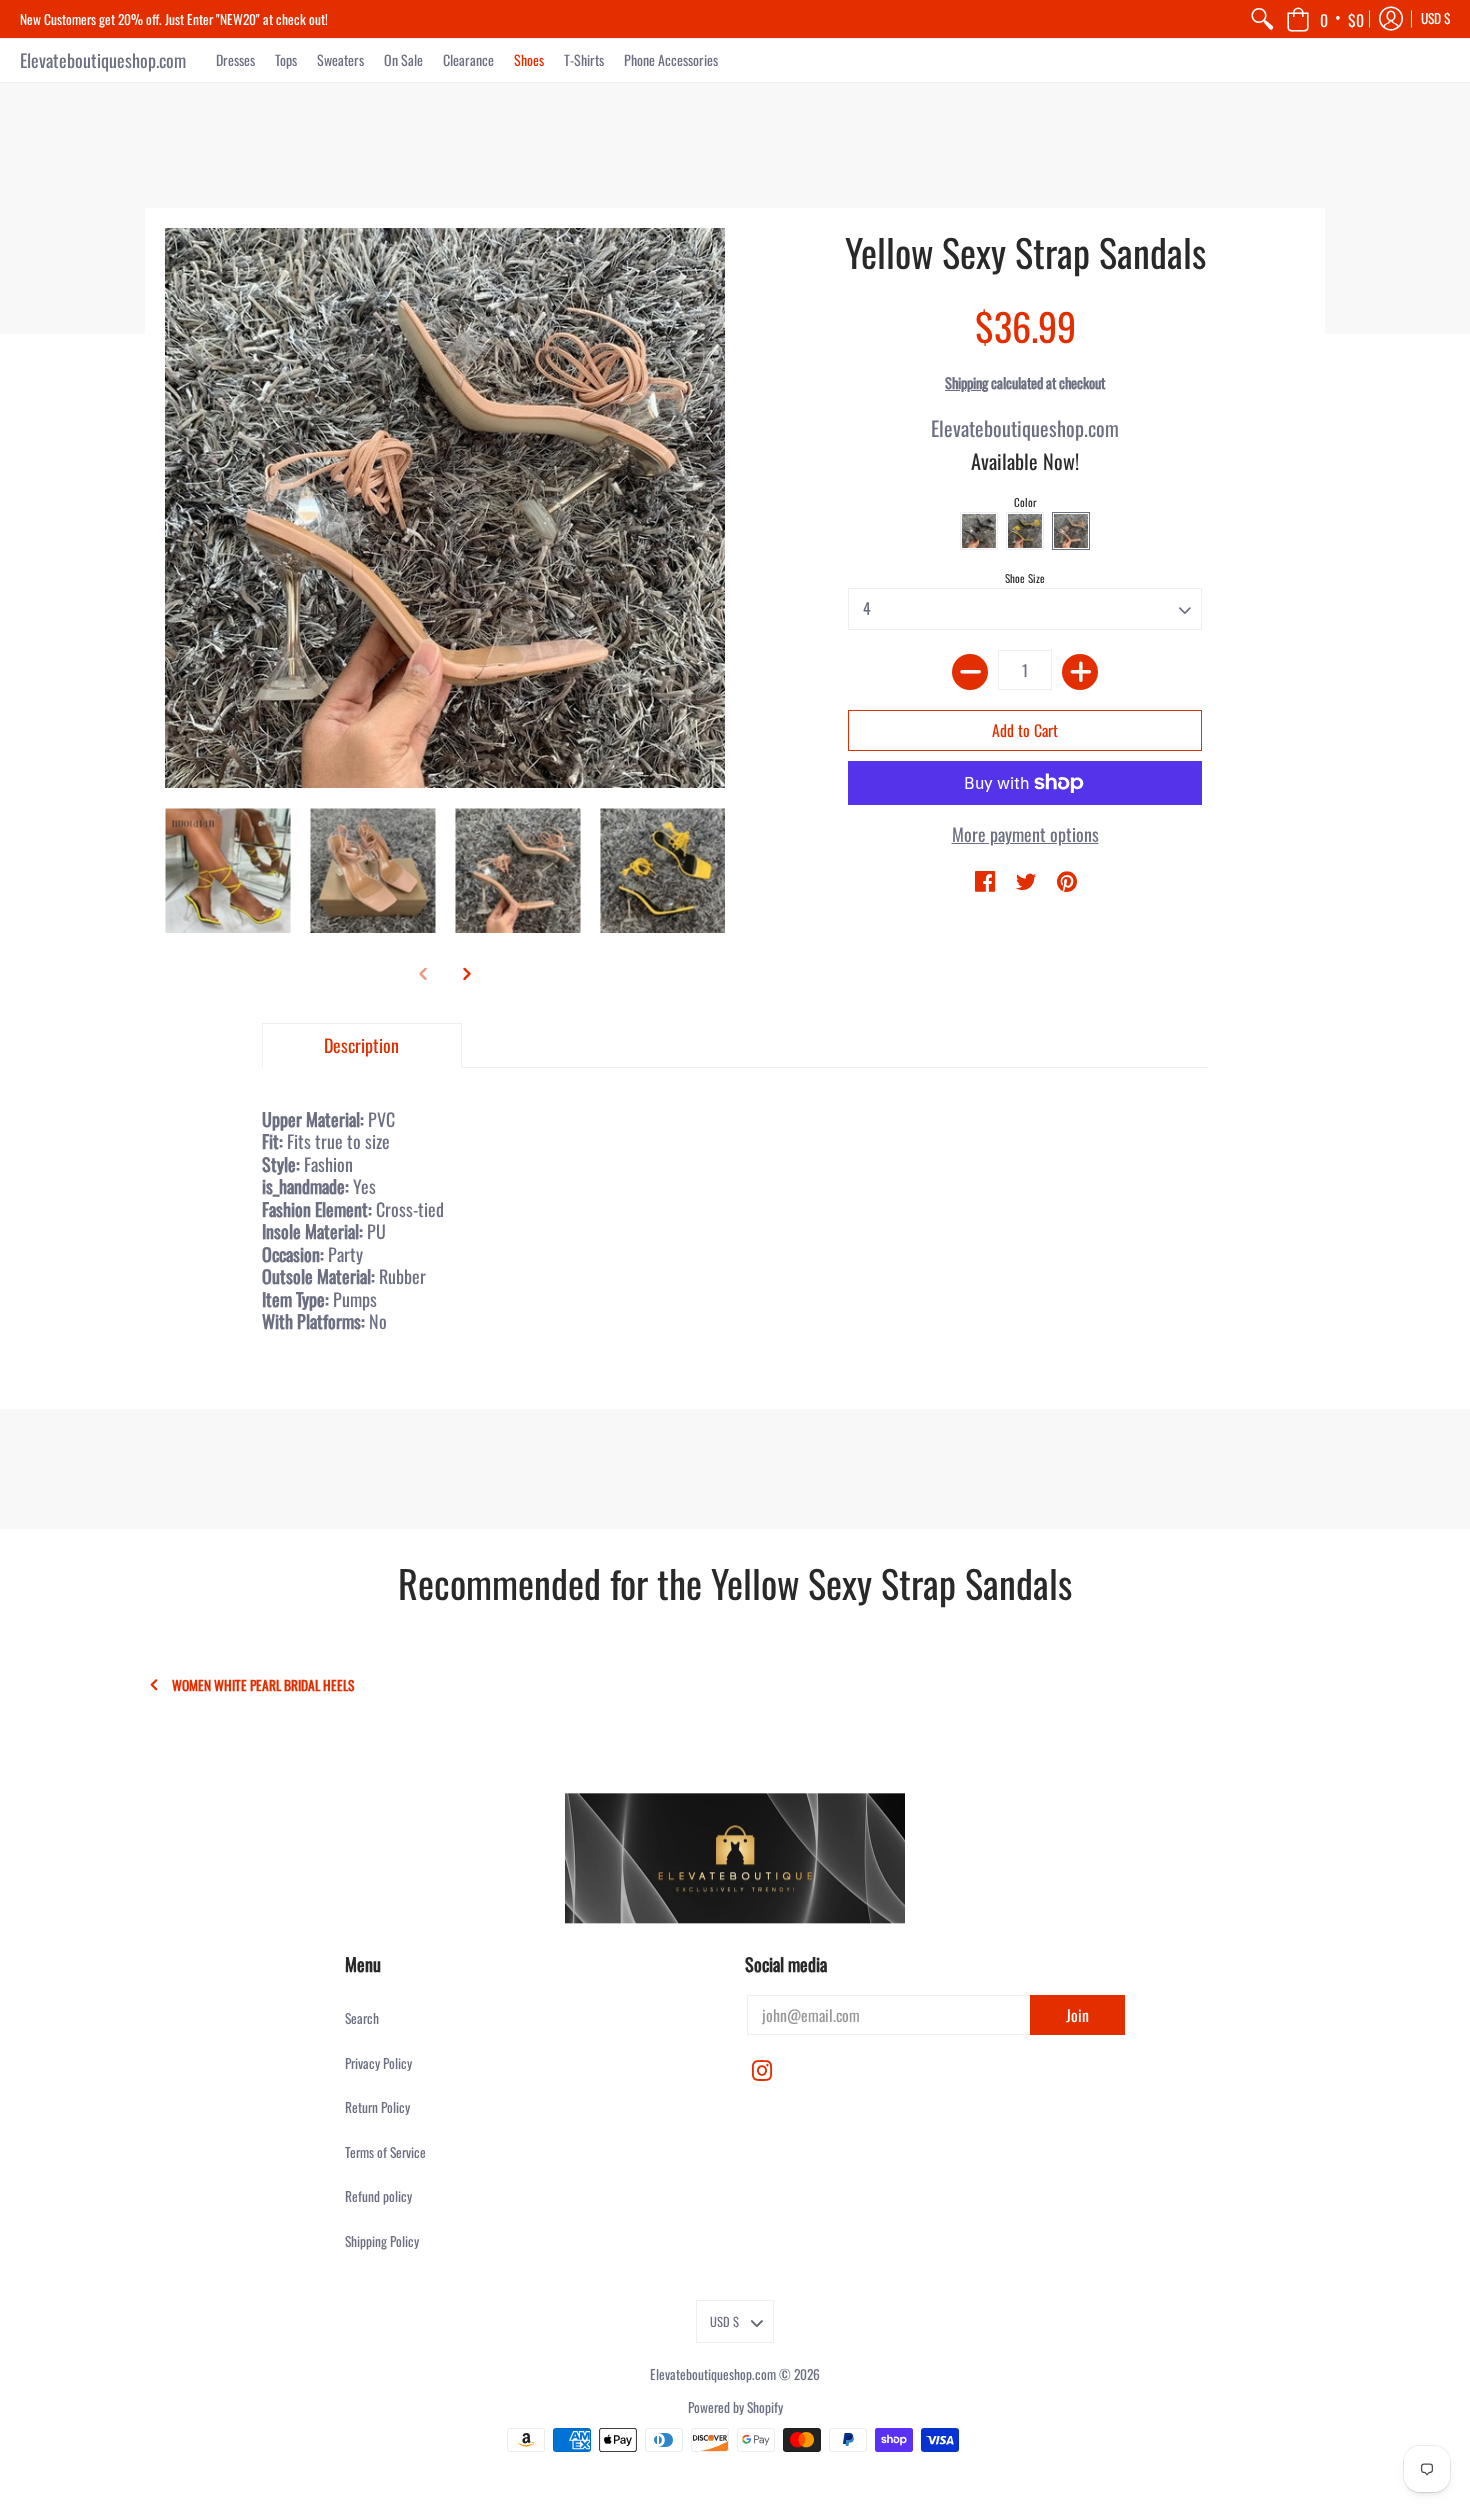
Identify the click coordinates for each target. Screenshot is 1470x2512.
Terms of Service (385, 2152)
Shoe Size (1025, 578)
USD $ (1436, 18)
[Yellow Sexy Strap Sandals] (227, 870)
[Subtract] (970, 672)
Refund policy (378, 2196)
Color (1025, 502)
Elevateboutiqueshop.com (103, 60)
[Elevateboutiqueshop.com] (735, 1858)
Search (362, 2018)
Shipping (966, 382)
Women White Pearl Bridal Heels (263, 1685)
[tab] (362, 1045)
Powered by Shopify (735, 2407)
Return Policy (377, 2107)
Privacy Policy (378, 2063)
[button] (1325, 19)
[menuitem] (1262, 19)
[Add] (1080, 672)
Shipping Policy (382, 2241)
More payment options (1025, 834)
